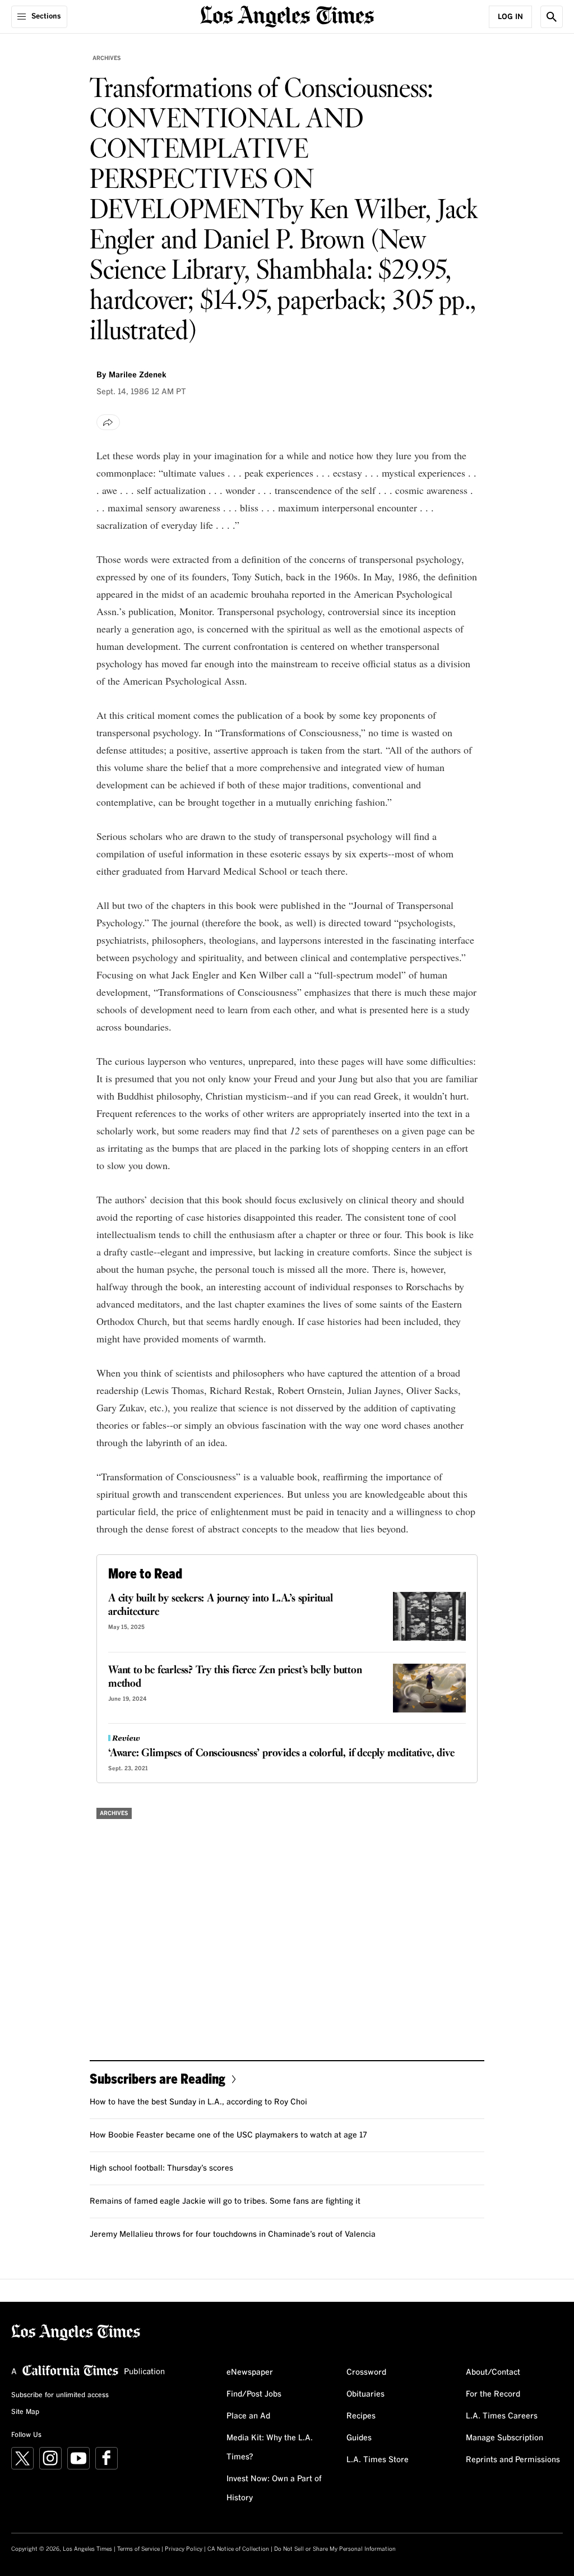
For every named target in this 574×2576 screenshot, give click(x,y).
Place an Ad (248, 2416)
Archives (107, 58)
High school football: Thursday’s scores (161, 2168)
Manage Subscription (504, 2438)
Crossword (366, 2372)
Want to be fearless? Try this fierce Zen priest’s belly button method (235, 1677)
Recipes (361, 2416)
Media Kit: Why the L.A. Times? (270, 2448)
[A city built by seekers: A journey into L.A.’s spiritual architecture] (429, 1616)
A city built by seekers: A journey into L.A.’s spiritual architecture (221, 1605)
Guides (359, 2438)
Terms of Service (138, 2549)
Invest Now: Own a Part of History (274, 2489)
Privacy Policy (184, 2549)
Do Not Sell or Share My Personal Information (335, 2549)
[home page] (287, 15)
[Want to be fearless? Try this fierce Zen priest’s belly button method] (429, 1688)
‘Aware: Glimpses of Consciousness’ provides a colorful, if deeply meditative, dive (281, 1753)
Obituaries (365, 2394)
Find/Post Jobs (254, 2394)
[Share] (108, 422)
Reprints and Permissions (513, 2460)
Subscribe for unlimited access (60, 2395)
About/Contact (493, 2372)
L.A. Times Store (378, 2460)
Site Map (25, 2412)
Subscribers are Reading (158, 2078)
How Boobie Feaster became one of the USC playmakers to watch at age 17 (228, 2135)
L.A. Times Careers (502, 2416)
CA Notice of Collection (238, 2549)
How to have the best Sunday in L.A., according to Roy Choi (198, 2102)
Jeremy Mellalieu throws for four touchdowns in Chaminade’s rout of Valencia (233, 2235)
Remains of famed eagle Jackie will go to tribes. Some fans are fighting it (225, 2201)
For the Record (493, 2394)
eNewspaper (250, 2372)
